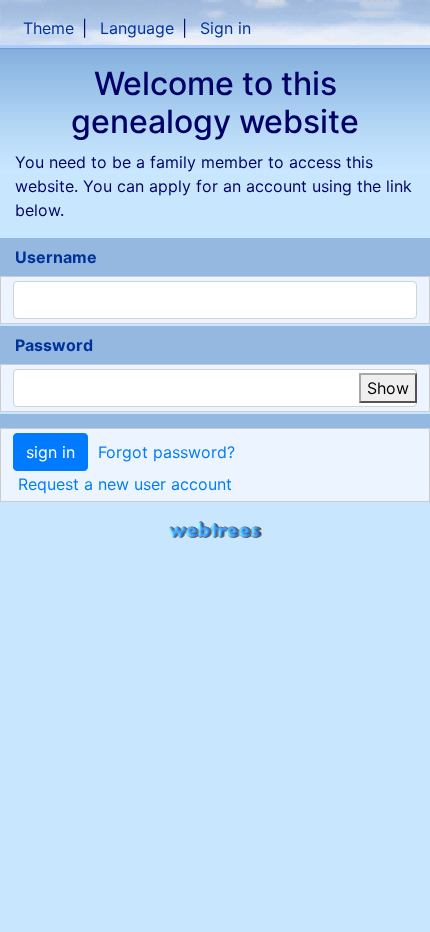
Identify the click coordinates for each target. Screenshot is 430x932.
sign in (50, 452)
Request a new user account (125, 484)
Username (56, 257)
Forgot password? (166, 452)
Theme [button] (48, 28)
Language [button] (137, 28)
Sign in (225, 28)
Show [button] (388, 388)
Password (54, 345)
